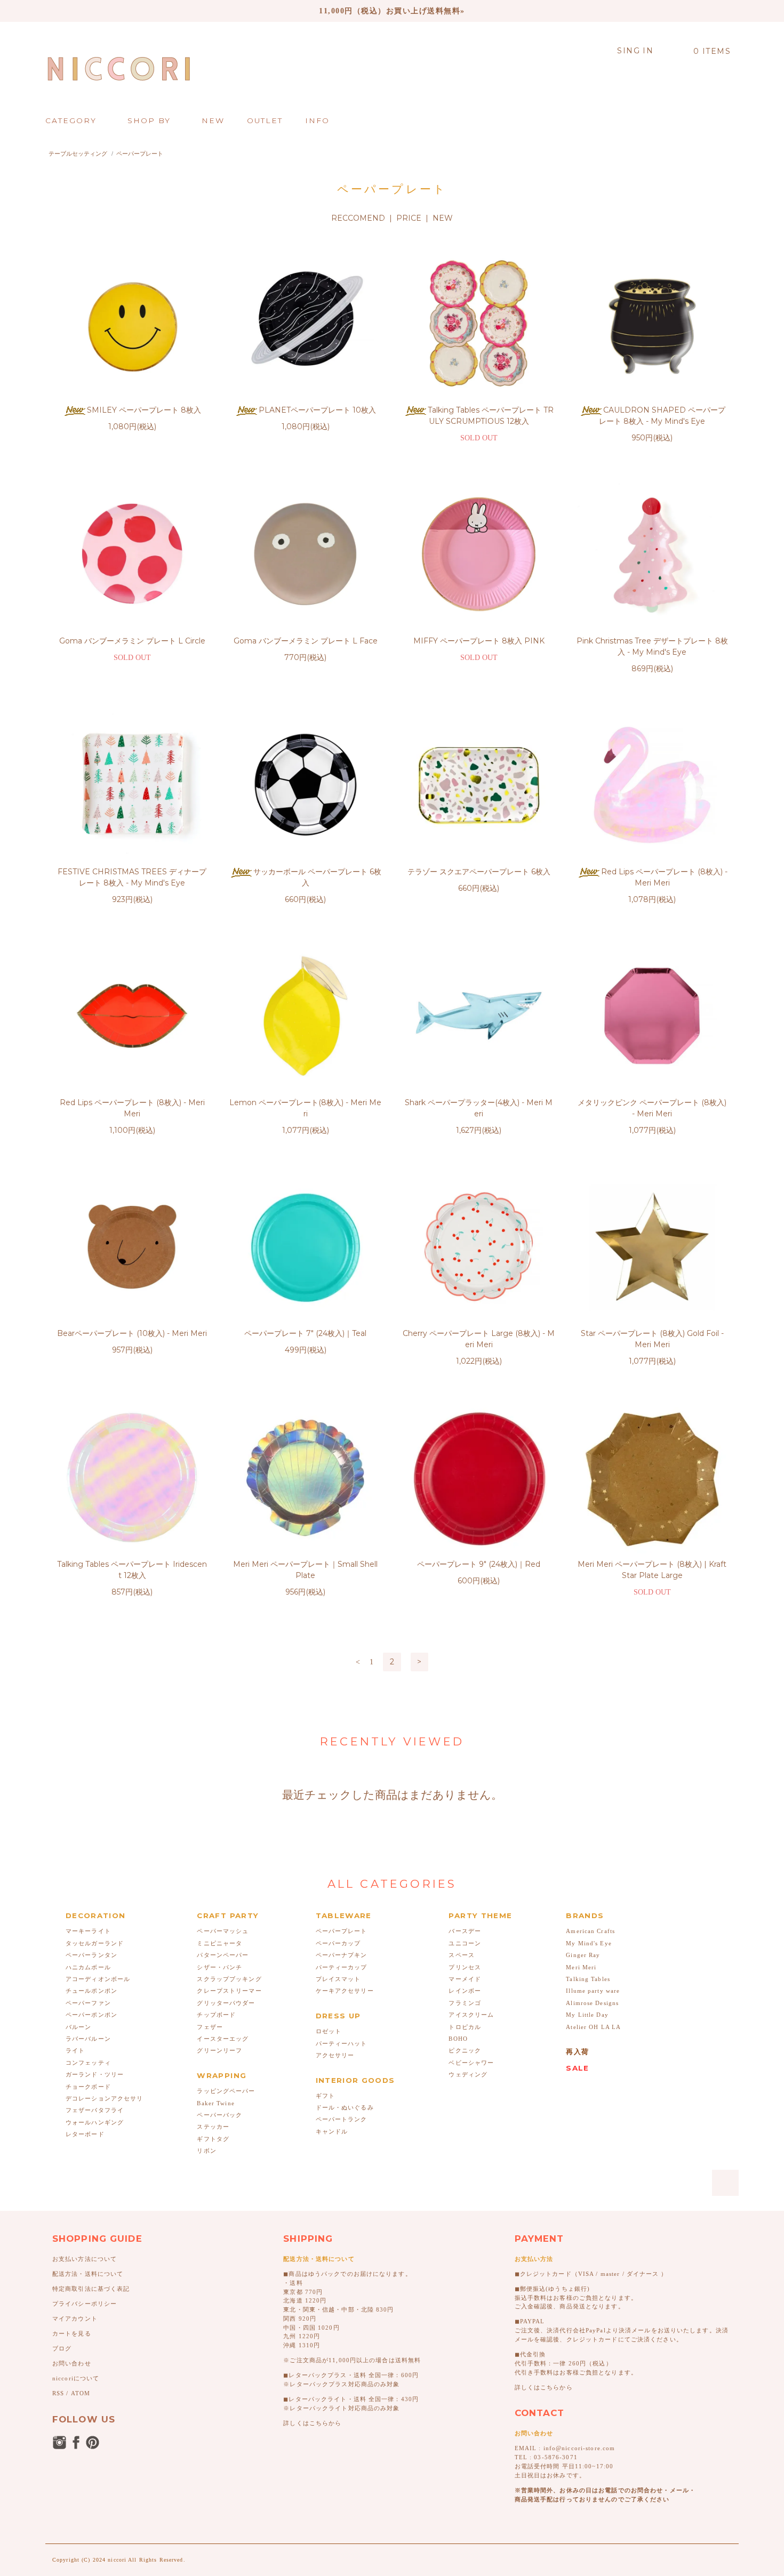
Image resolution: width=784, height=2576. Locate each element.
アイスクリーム (471, 2015)
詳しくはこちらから (312, 2423)
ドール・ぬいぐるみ (345, 2107)
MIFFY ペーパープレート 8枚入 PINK (479, 641)
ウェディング (468, 2074)
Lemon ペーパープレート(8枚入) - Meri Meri (305, 1108)
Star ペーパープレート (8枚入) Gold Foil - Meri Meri (652, 1339)
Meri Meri (581, 1967)
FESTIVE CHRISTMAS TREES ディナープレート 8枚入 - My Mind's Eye (132, 877)
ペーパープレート (140, 154)
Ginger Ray (583, 1955)
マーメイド (465, 1979)
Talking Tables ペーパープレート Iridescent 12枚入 (132, 1570)
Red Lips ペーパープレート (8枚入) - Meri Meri (664, 877)
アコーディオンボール (98, 1979)
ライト (75, 2050)
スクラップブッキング (229, 1979)
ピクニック (465, 2050)
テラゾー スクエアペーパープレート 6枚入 (479, 872)
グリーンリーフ (219, 2050)
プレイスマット (338, 1979)
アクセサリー (335, 2055)
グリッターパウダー (226, 2003)
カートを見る (72, 2333)
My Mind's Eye (589, 1943)
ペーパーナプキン (342, 1955)
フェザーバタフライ (95, 2110)
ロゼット (329, 2031)
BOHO (458, 2039)
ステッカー (213, 2127)
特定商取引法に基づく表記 (91, 2289)
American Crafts (590, 1931)
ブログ (62, 2348)
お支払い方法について (85, 2259)
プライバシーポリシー (85, 2304)
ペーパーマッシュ (223, 1931)
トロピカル (465, 2027)
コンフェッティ (88, 2063)
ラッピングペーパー (226, 2091)
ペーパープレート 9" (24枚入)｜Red (479, 1564)
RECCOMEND (358, 218)
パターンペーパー (223, 1955)
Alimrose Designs (592, 2003)
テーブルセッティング (78, 154)
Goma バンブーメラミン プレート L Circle (132, 641)
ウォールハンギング (95, 2122)
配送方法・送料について (88, 2274)
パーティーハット (342, 2043)
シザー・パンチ (219, 1967)
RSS (58, 2393)
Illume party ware (593, 1991)
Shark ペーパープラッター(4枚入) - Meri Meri (479, 1108)
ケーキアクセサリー (345, 1991)
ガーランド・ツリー (95, 2074)
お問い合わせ (72, 2363)
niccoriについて (76, 2378)
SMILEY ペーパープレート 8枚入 (144, 410)
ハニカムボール (88, 1967)
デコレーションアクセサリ (104, 2098)
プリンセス (465, 1967)
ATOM (81, 2393)
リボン (206, 2151)
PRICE (409, 218)
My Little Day (587, 2015)
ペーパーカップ (338, 1943)
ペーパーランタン (91, 1955)
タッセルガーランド (95, 1943)
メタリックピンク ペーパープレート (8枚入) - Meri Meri (652, 1108)
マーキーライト (88, 1931)
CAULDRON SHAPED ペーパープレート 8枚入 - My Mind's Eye (662, 416)
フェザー (210, 2027)
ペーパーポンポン (91, 2015)
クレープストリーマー (229, 1991)
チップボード (216, 2015)
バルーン (78, 2027)
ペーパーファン (88, 2003)
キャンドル (332, 2131)
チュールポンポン (91, 1991)
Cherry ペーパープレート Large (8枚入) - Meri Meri (479, 1339)
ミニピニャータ (219, 1943)
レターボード (85, 2134)
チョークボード (88, 2087)
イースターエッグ (223, 2039)
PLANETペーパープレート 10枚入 (317, 410)
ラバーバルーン (88, 2039)
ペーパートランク (342, 2119)
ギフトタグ (213, 2139)
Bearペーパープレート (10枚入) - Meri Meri (132, 1333)
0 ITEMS (712, 51)
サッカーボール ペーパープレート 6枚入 (317, 877)
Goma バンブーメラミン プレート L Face (306, 641)
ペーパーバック (219, 2115)
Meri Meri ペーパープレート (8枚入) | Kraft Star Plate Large (652, 1570)
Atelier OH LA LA (593, 2027)
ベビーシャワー (471, 2063)
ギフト (325, 2096)
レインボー (465, 1991)
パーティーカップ (342, 1967)
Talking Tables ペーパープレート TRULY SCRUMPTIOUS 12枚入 (491, 416)
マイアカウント (75, 2319)
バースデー (465, 1931)
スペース (461, 1955)
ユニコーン (465, 1943)
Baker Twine (215, 2103)
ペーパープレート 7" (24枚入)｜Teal (305, 1333)
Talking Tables (588, 1979)
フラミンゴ (465, 2003)
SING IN (635, 51)
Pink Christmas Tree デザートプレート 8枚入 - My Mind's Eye (652, 646)
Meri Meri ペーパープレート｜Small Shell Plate (305, 1570)
